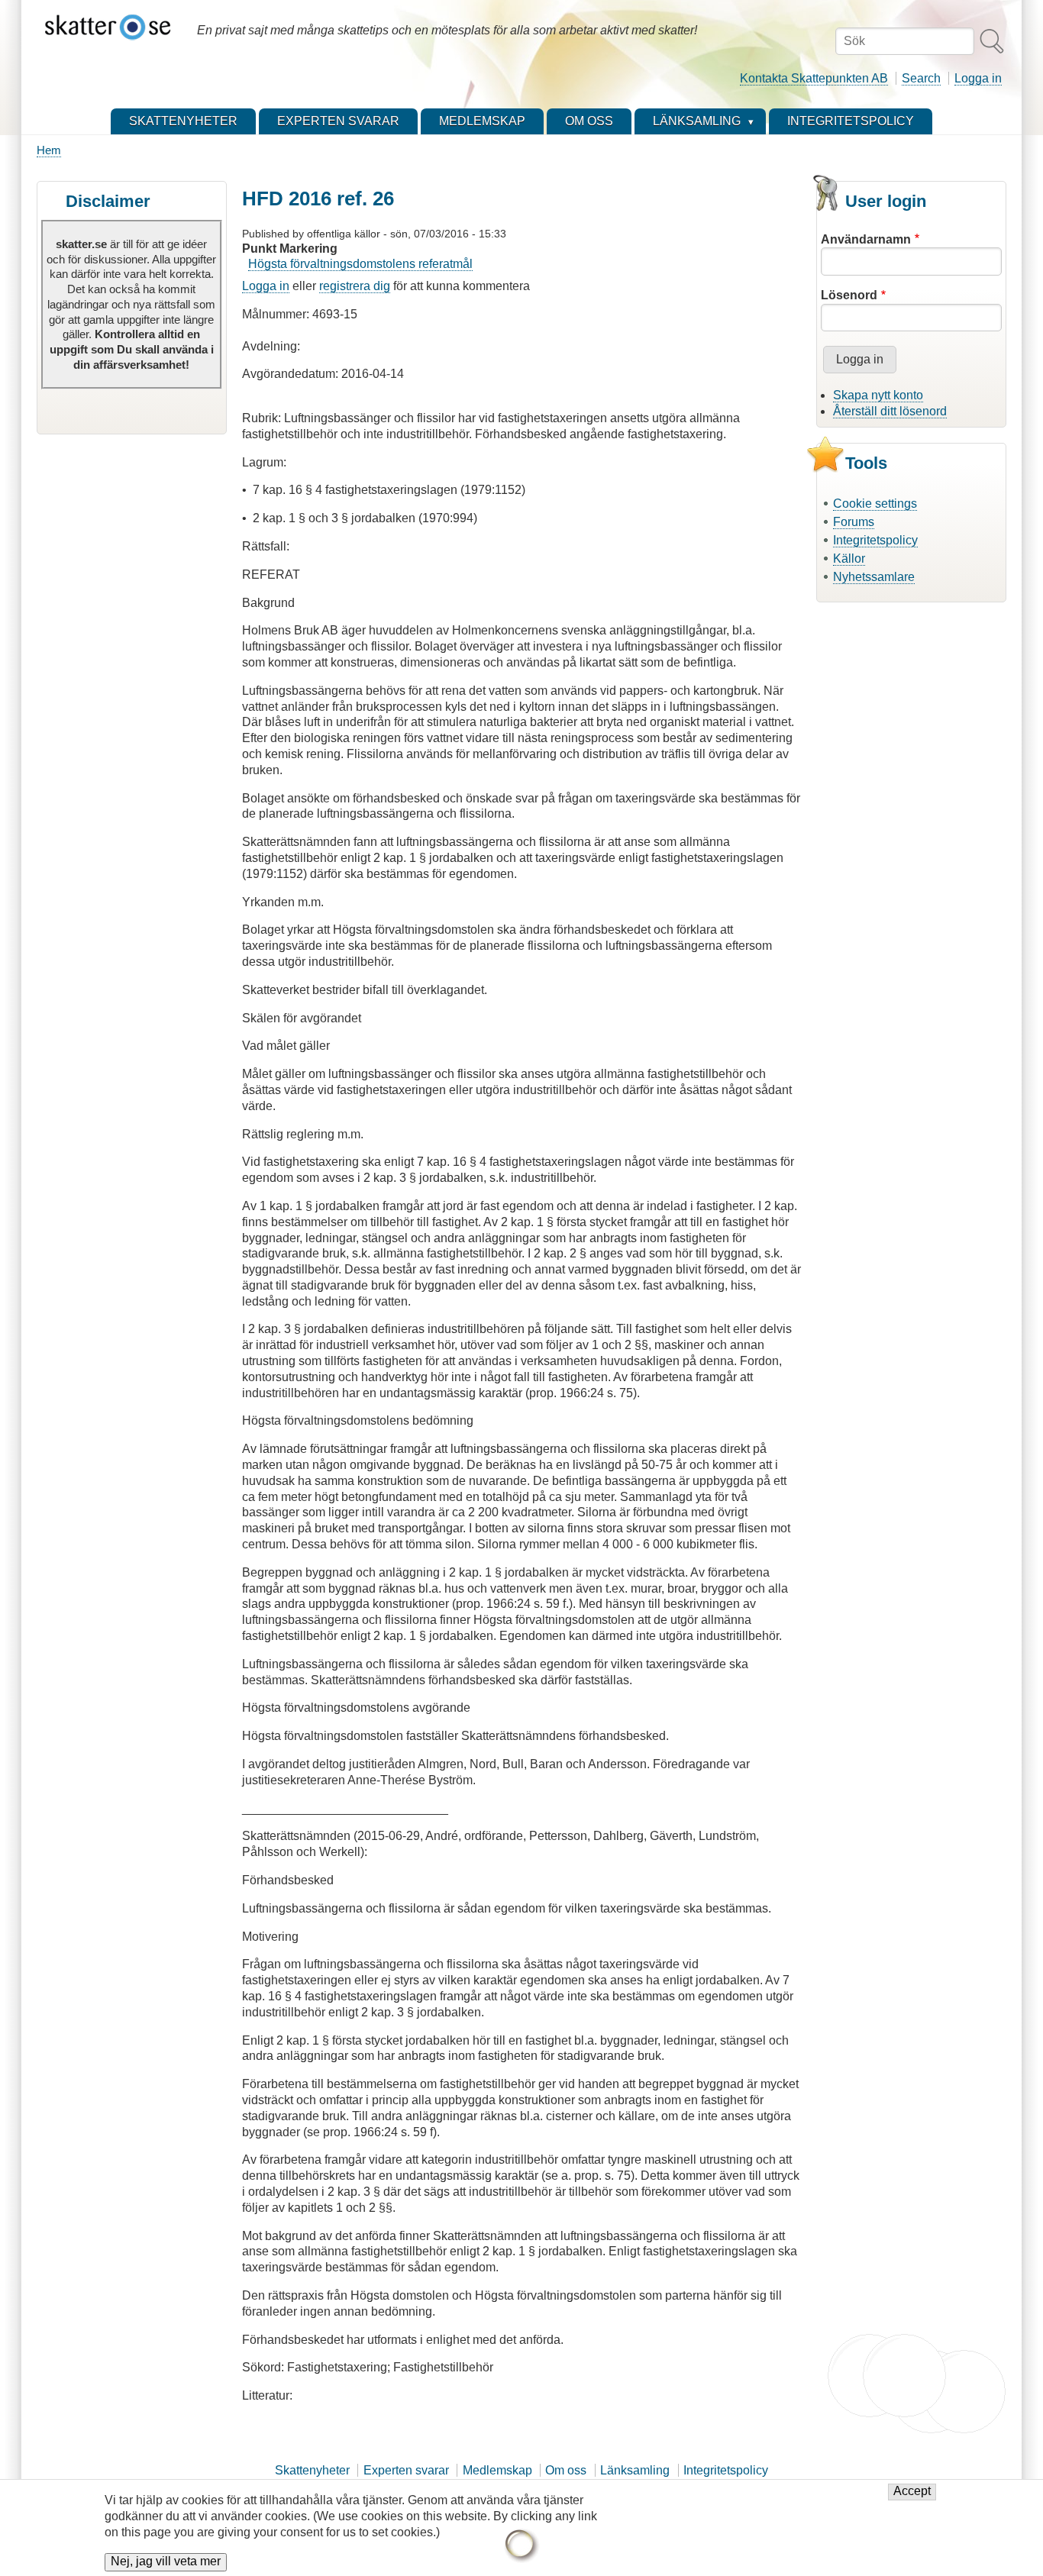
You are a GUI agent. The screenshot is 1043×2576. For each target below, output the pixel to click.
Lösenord (849, 295)
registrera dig (355, 286)
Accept (912, 2492)
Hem (49, 150)
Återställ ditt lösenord (890, 411)
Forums (854, 522)
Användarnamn (866, 239)
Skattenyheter (312, 2470)
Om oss (566, 2470)
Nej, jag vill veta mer (166, 2562)
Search (921, 78)
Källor (849, 558)
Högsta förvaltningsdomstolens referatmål (360, 264)
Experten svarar (406, 2470)
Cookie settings (875, 504)
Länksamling (635, 2470)
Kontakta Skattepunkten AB (814, 78)
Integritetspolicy (875, 540)
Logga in (978, 78)
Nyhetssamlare (874, 577)
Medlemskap (497, 2470)
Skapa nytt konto (878, 395)
